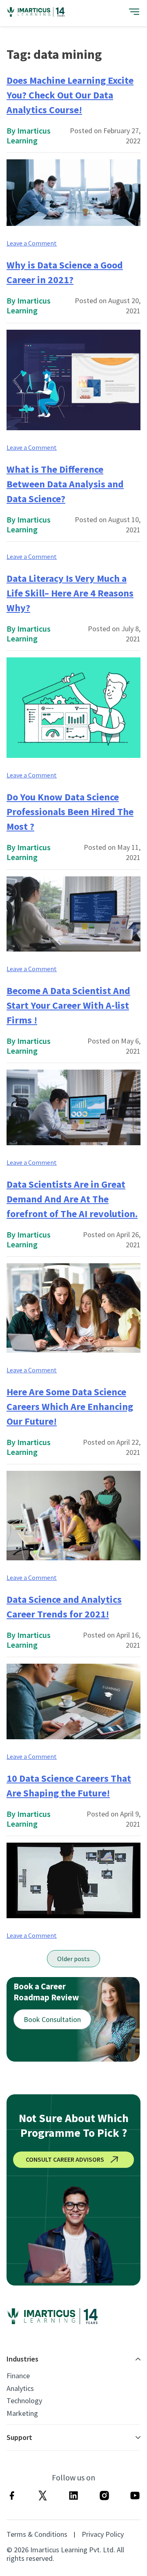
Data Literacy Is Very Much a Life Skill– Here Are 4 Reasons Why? (70, 593)
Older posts (73, 1959)
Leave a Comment (32, 243)
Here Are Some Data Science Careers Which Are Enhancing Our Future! (70, 1406)
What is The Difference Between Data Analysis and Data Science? (65, 484)
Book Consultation (52, 2019)
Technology (24, 2401)
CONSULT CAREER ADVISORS (65, 2159)
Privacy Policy (103, 2534)
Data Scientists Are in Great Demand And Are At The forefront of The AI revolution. (72, 1199)
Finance (18, 2376)
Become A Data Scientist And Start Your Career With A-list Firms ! (68, 1005)
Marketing (22, 2413)
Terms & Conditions (37, 2534)
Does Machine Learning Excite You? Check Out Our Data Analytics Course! (70, 95)
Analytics (20, 2388)
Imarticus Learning (29, 135)
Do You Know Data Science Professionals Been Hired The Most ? (70, 812)
